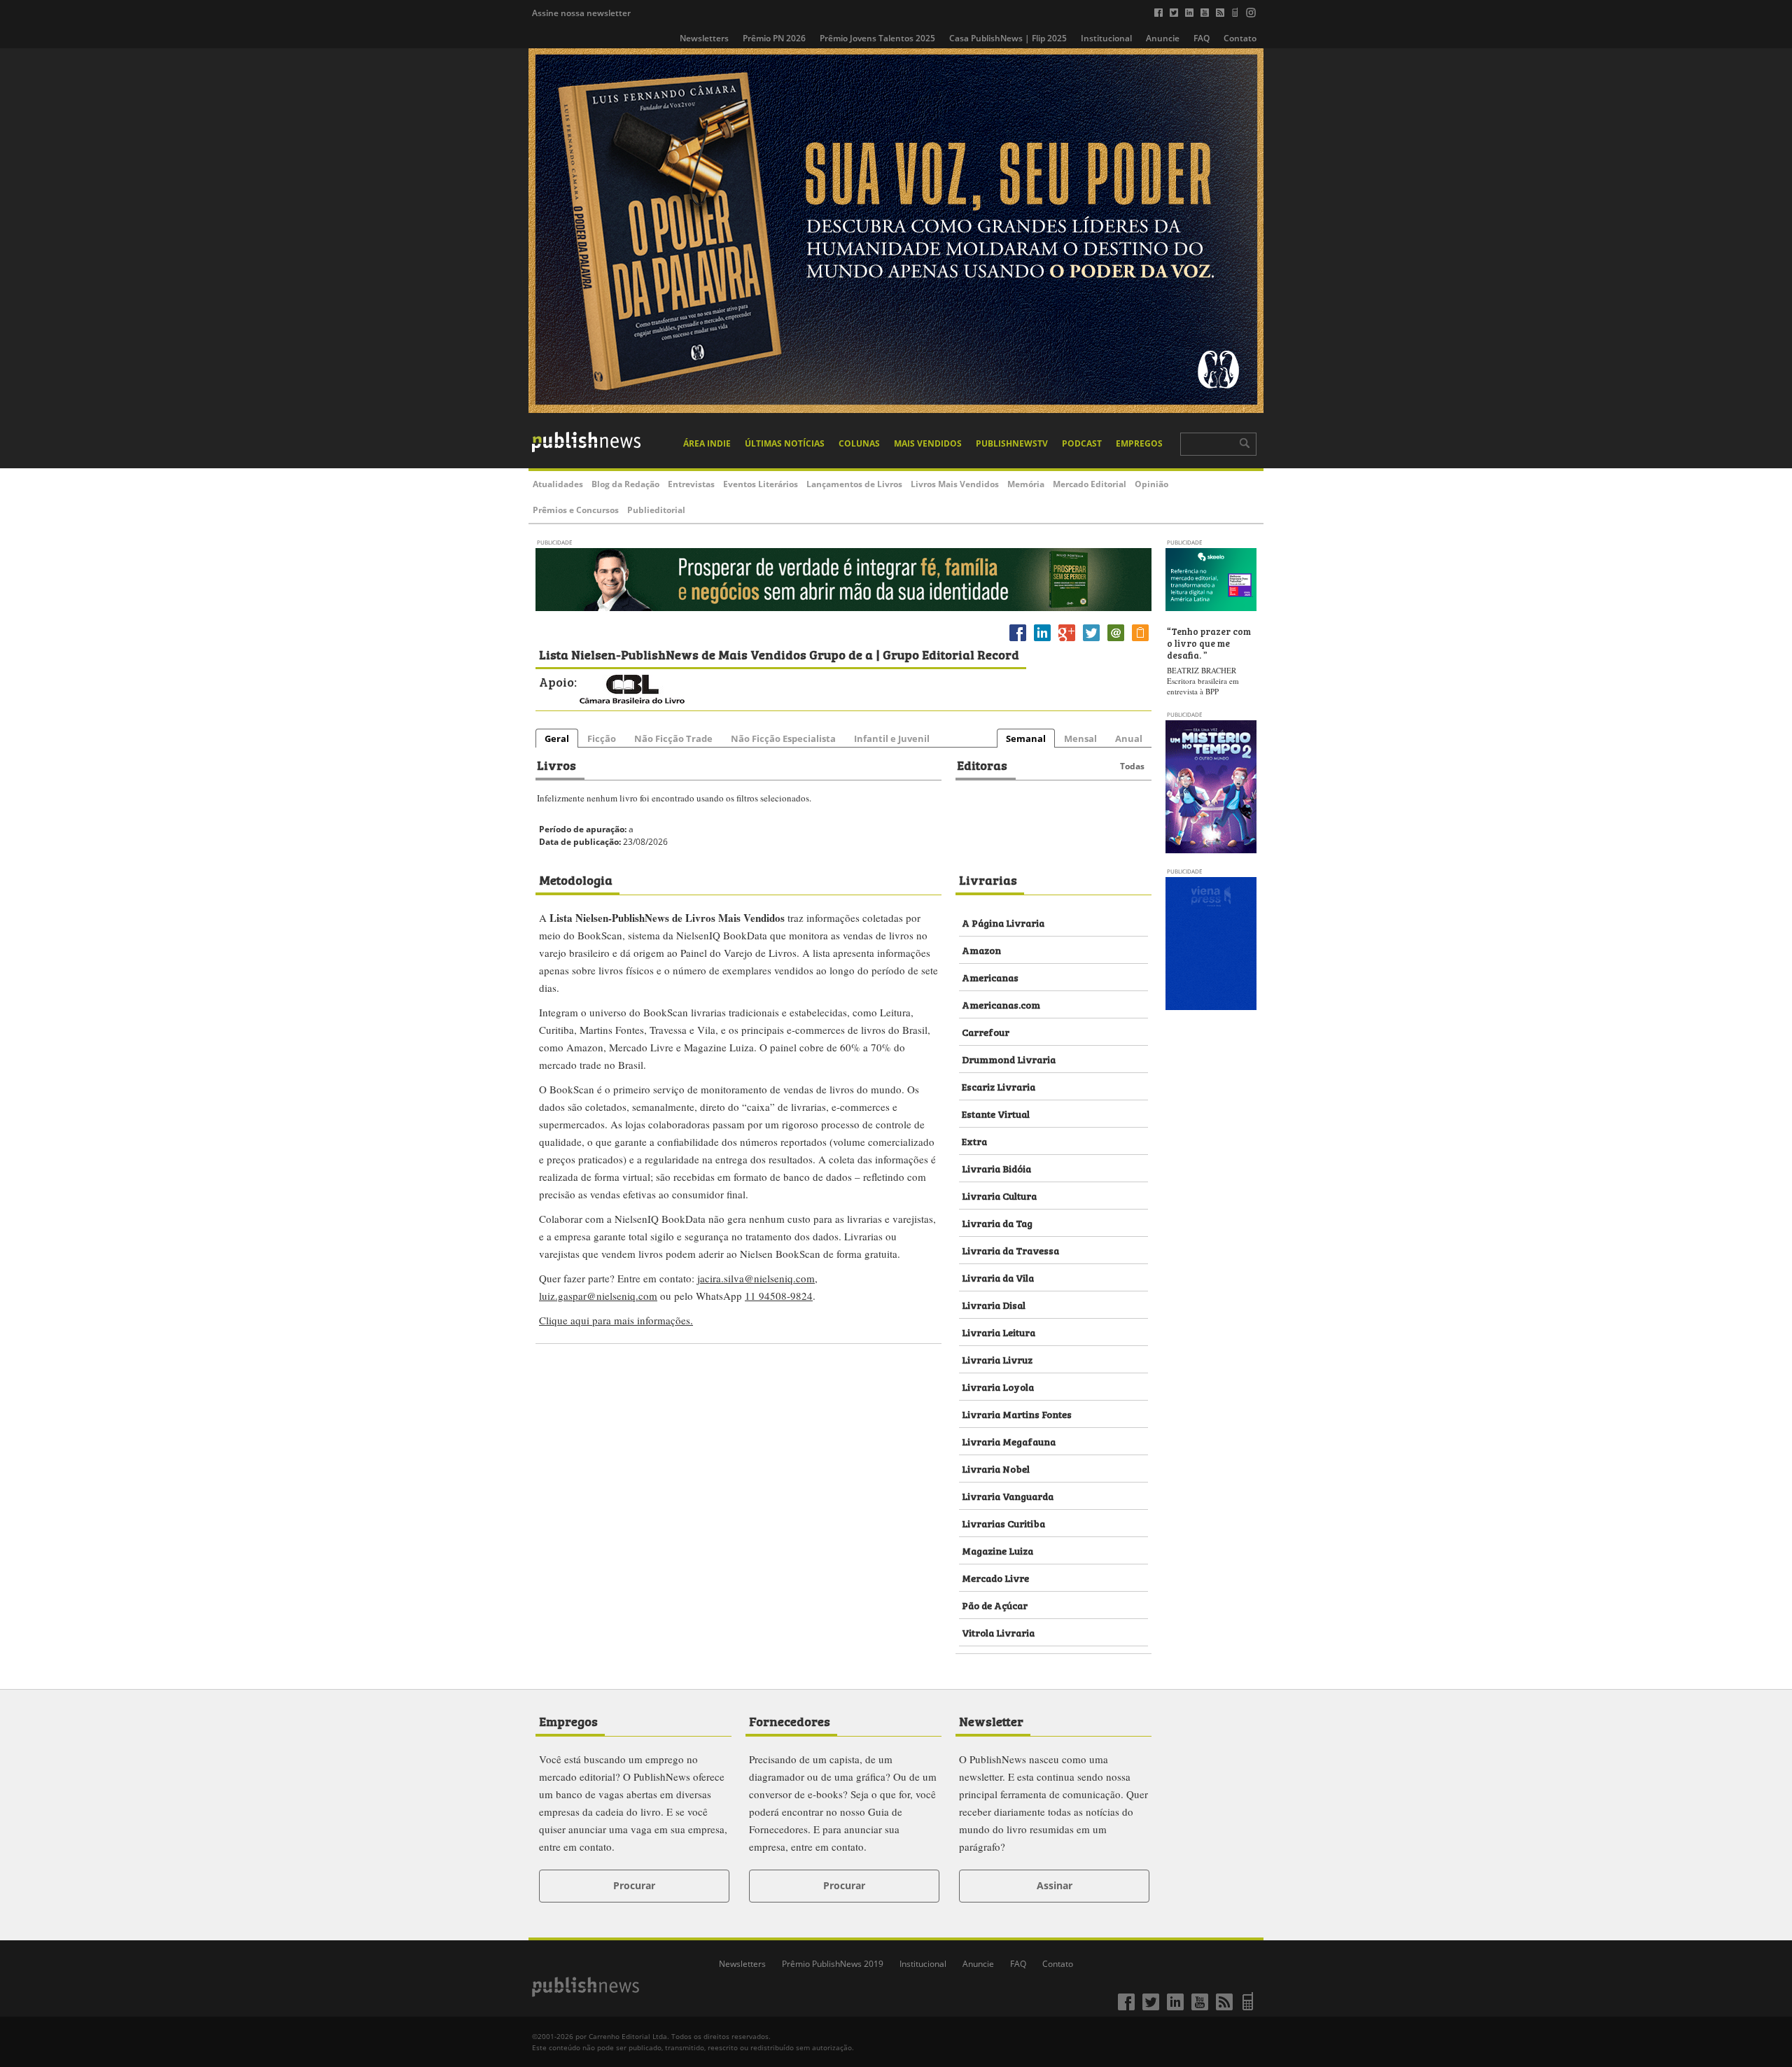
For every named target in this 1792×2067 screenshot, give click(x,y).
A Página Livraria (1003, 922)
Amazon (981, 950)
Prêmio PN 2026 (774, 38)
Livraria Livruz (997, 1359)
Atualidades (558, 484)
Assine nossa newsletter (581, 13)
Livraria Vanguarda (1008, 1495)
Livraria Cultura (999, 1195)
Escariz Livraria (999, 1086)
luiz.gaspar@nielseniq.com (598, 1296)
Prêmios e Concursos (576, 510)
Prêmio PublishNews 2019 (833, 1964)
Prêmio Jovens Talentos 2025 (877, 38)
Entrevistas (691, 484)
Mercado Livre (995, 1577)
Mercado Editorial (1090, 484)
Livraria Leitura (999, 1332)
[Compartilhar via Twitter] (1091, 641)
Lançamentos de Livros (854, 484)
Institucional (1106, 38)
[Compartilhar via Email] (1116, 641)
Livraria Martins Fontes (1017, 1414)
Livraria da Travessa (1010, 1250)
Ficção (602, 738)
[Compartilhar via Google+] (1067, 641)
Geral (557, 738)
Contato (1240, 38)
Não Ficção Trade (673, 738)
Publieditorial (656, 510)
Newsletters (704, 38)
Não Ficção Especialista (783, 738)
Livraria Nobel (996, 1468)
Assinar (1055, 1885)
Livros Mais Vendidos (955, 484)
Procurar (634, 1885)
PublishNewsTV (1012, 443)
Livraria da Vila (998, 1277)
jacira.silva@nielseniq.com (756, 1278)
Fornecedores (790, 1721)
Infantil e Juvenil (892, 738)
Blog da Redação (625, 484)
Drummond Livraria (1009, 1059)
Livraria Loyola (998, 1386)
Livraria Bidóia (996, 1168)
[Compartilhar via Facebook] (1018, 641)
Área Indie (707, 443)
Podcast (1082, 443)
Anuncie (1163, 38)
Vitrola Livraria (998, 1632)
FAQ (1202, 38)
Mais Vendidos (928, 443)
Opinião (1151, 484)
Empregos (1139, 443)
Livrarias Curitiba (1003, 1523)
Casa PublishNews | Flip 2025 (1008, 38)
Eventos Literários (761, 484)
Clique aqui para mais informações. (616, 1320)
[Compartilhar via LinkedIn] (1042, 641)
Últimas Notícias (785, 443)
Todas (1132, 766)
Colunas (859, 443)
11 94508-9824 (779, 1296)
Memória (1026, 484)
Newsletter (991, 1721)
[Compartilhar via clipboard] (1140, 641)
